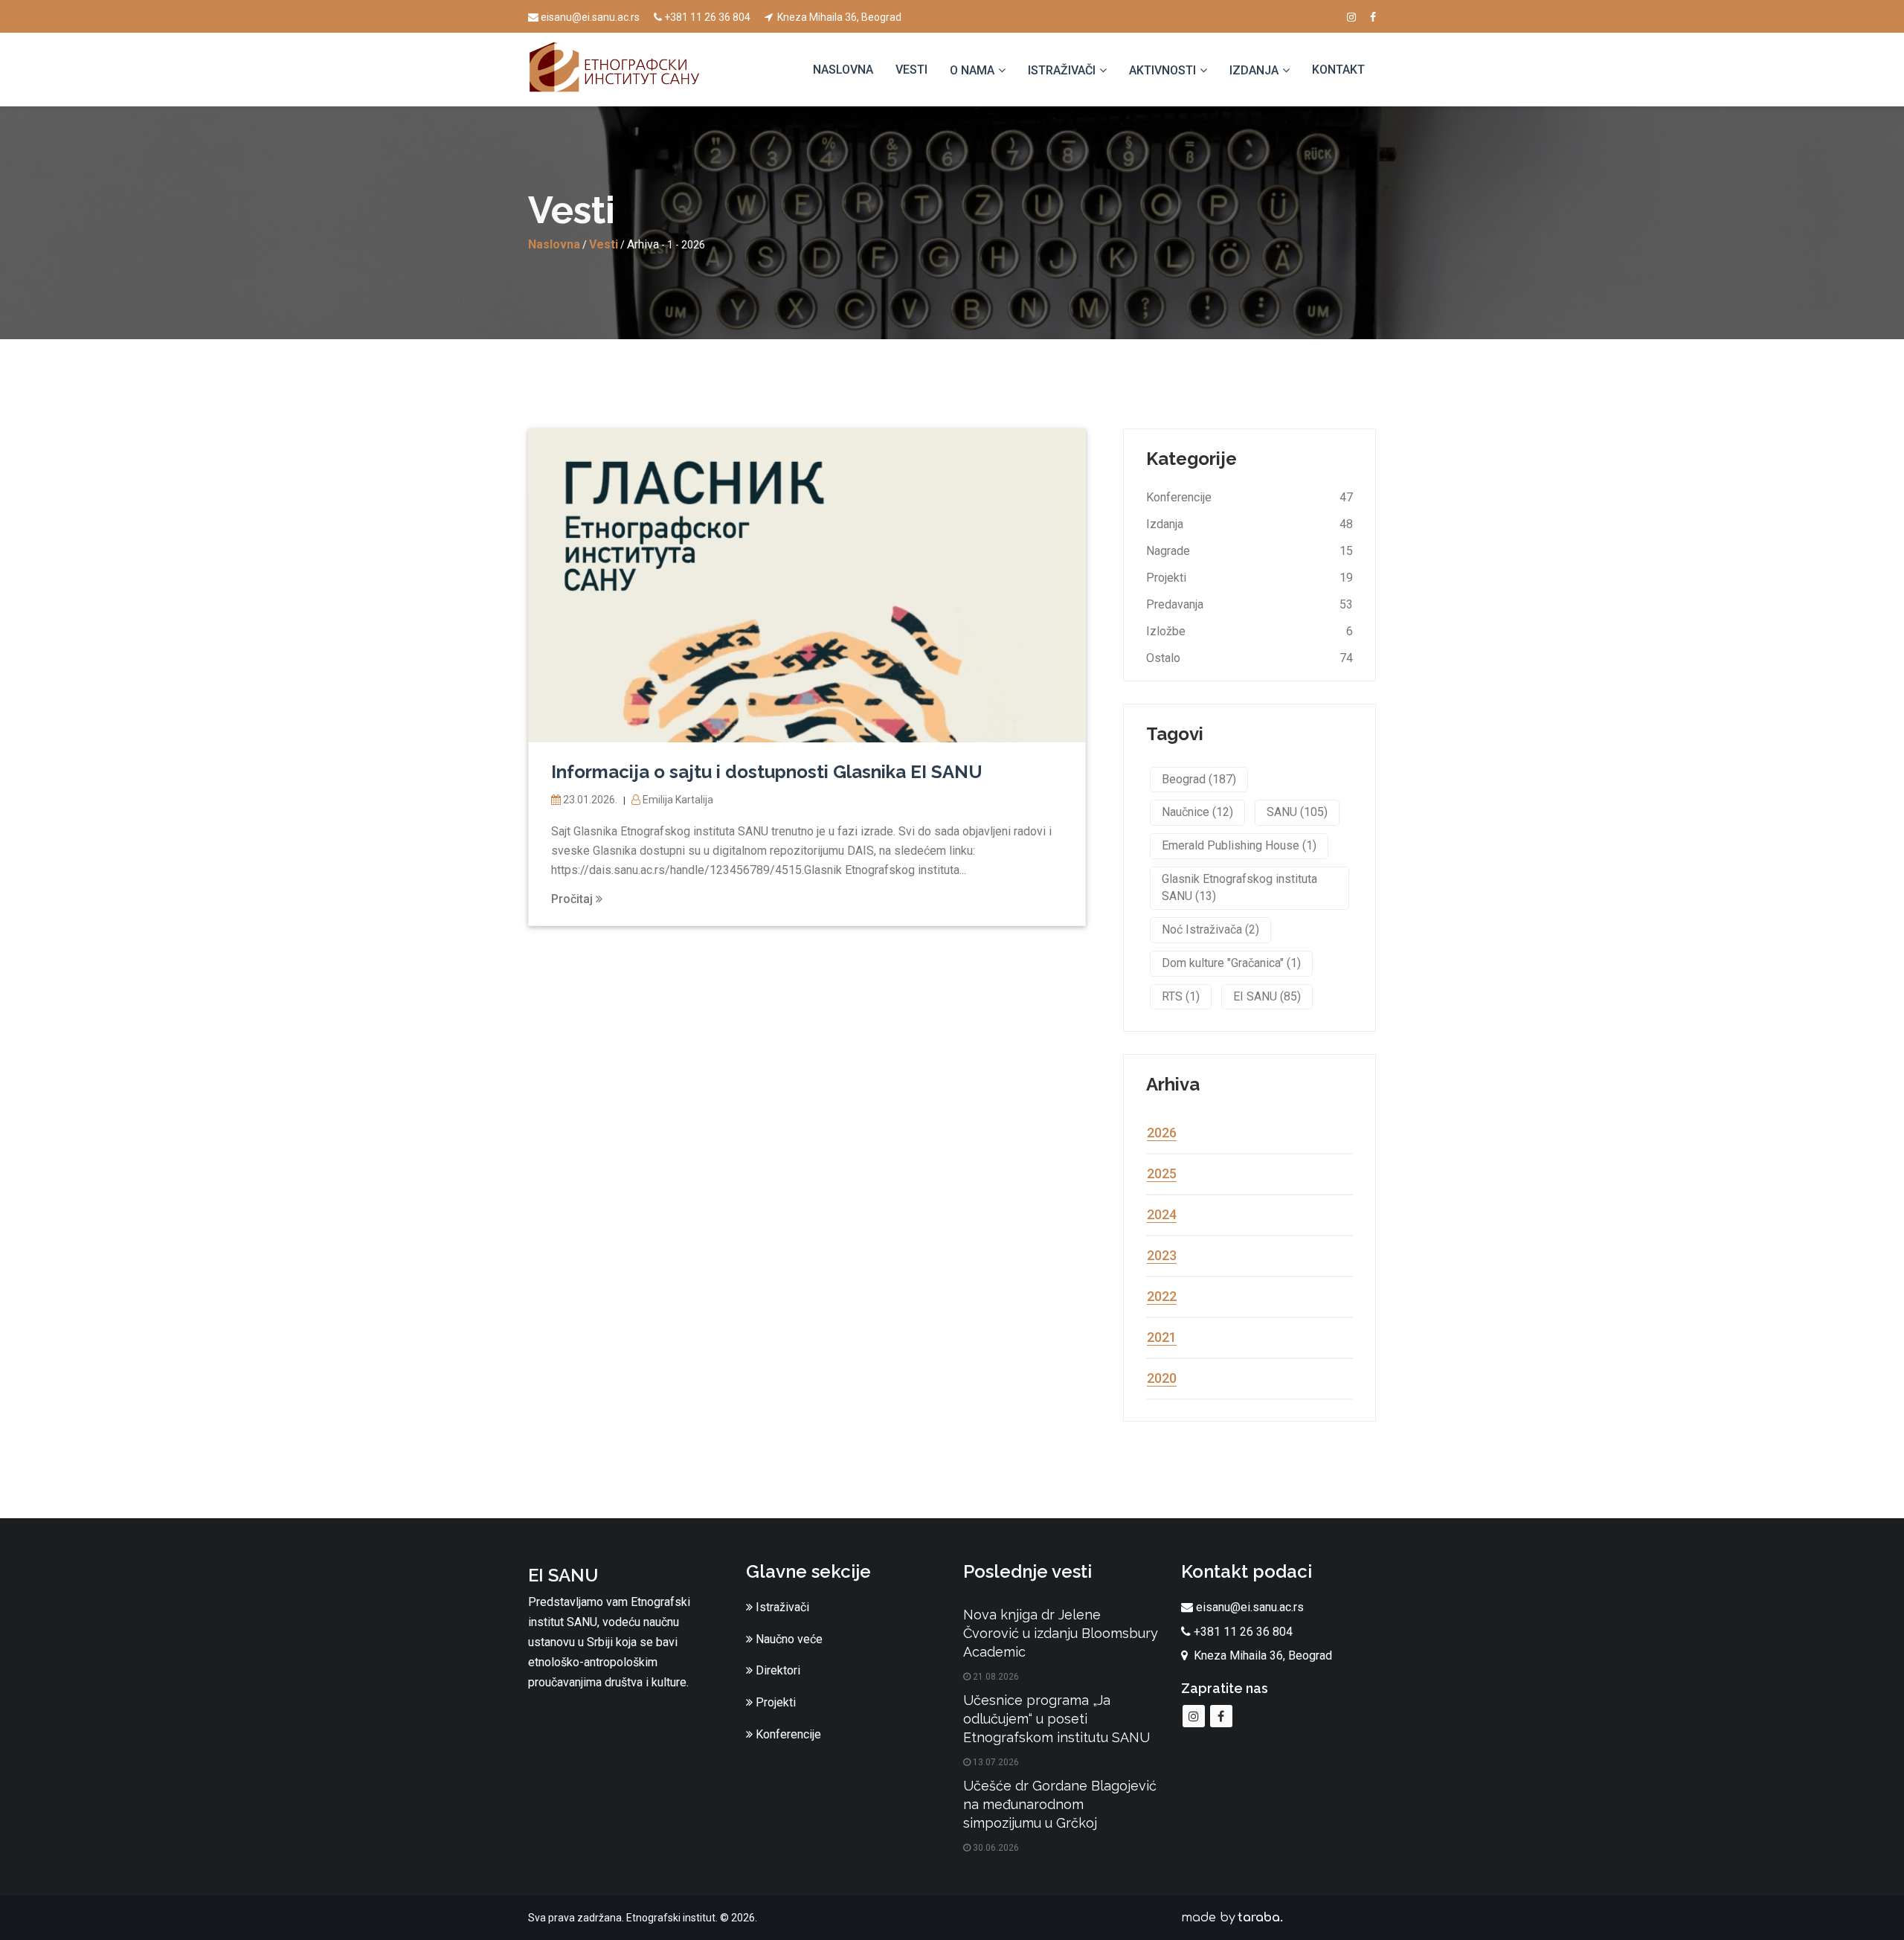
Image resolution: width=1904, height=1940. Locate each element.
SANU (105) (1297, 812)
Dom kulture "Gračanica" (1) (1231, 963)
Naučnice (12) (1197, 812)
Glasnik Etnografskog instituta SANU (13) (1239, 887)
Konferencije (1179, 497)
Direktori (776, 1670)
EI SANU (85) (1267, 996)
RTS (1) (1181, 996)
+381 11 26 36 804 (707, 17)
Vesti (911, 70)
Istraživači (781, 1607)
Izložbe (1166, 631)
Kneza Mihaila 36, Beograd (838, 17)
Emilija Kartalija (677, 800)
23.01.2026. (590, 800)
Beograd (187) (1199, 779)
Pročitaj (573, 899)
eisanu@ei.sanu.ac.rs (590, 17)
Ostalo (1163, 658)
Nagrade (1168, 551)
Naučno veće (788, 1639)
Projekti (1166, 578)
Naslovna (843, 70)
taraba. (1260, 1918)
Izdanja (1165, 524)
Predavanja (1175, 604)
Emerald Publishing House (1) (1239, 845)
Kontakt (1338, 70)
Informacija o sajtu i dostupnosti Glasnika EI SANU (767, 772)
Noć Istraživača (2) (1210, 929)
